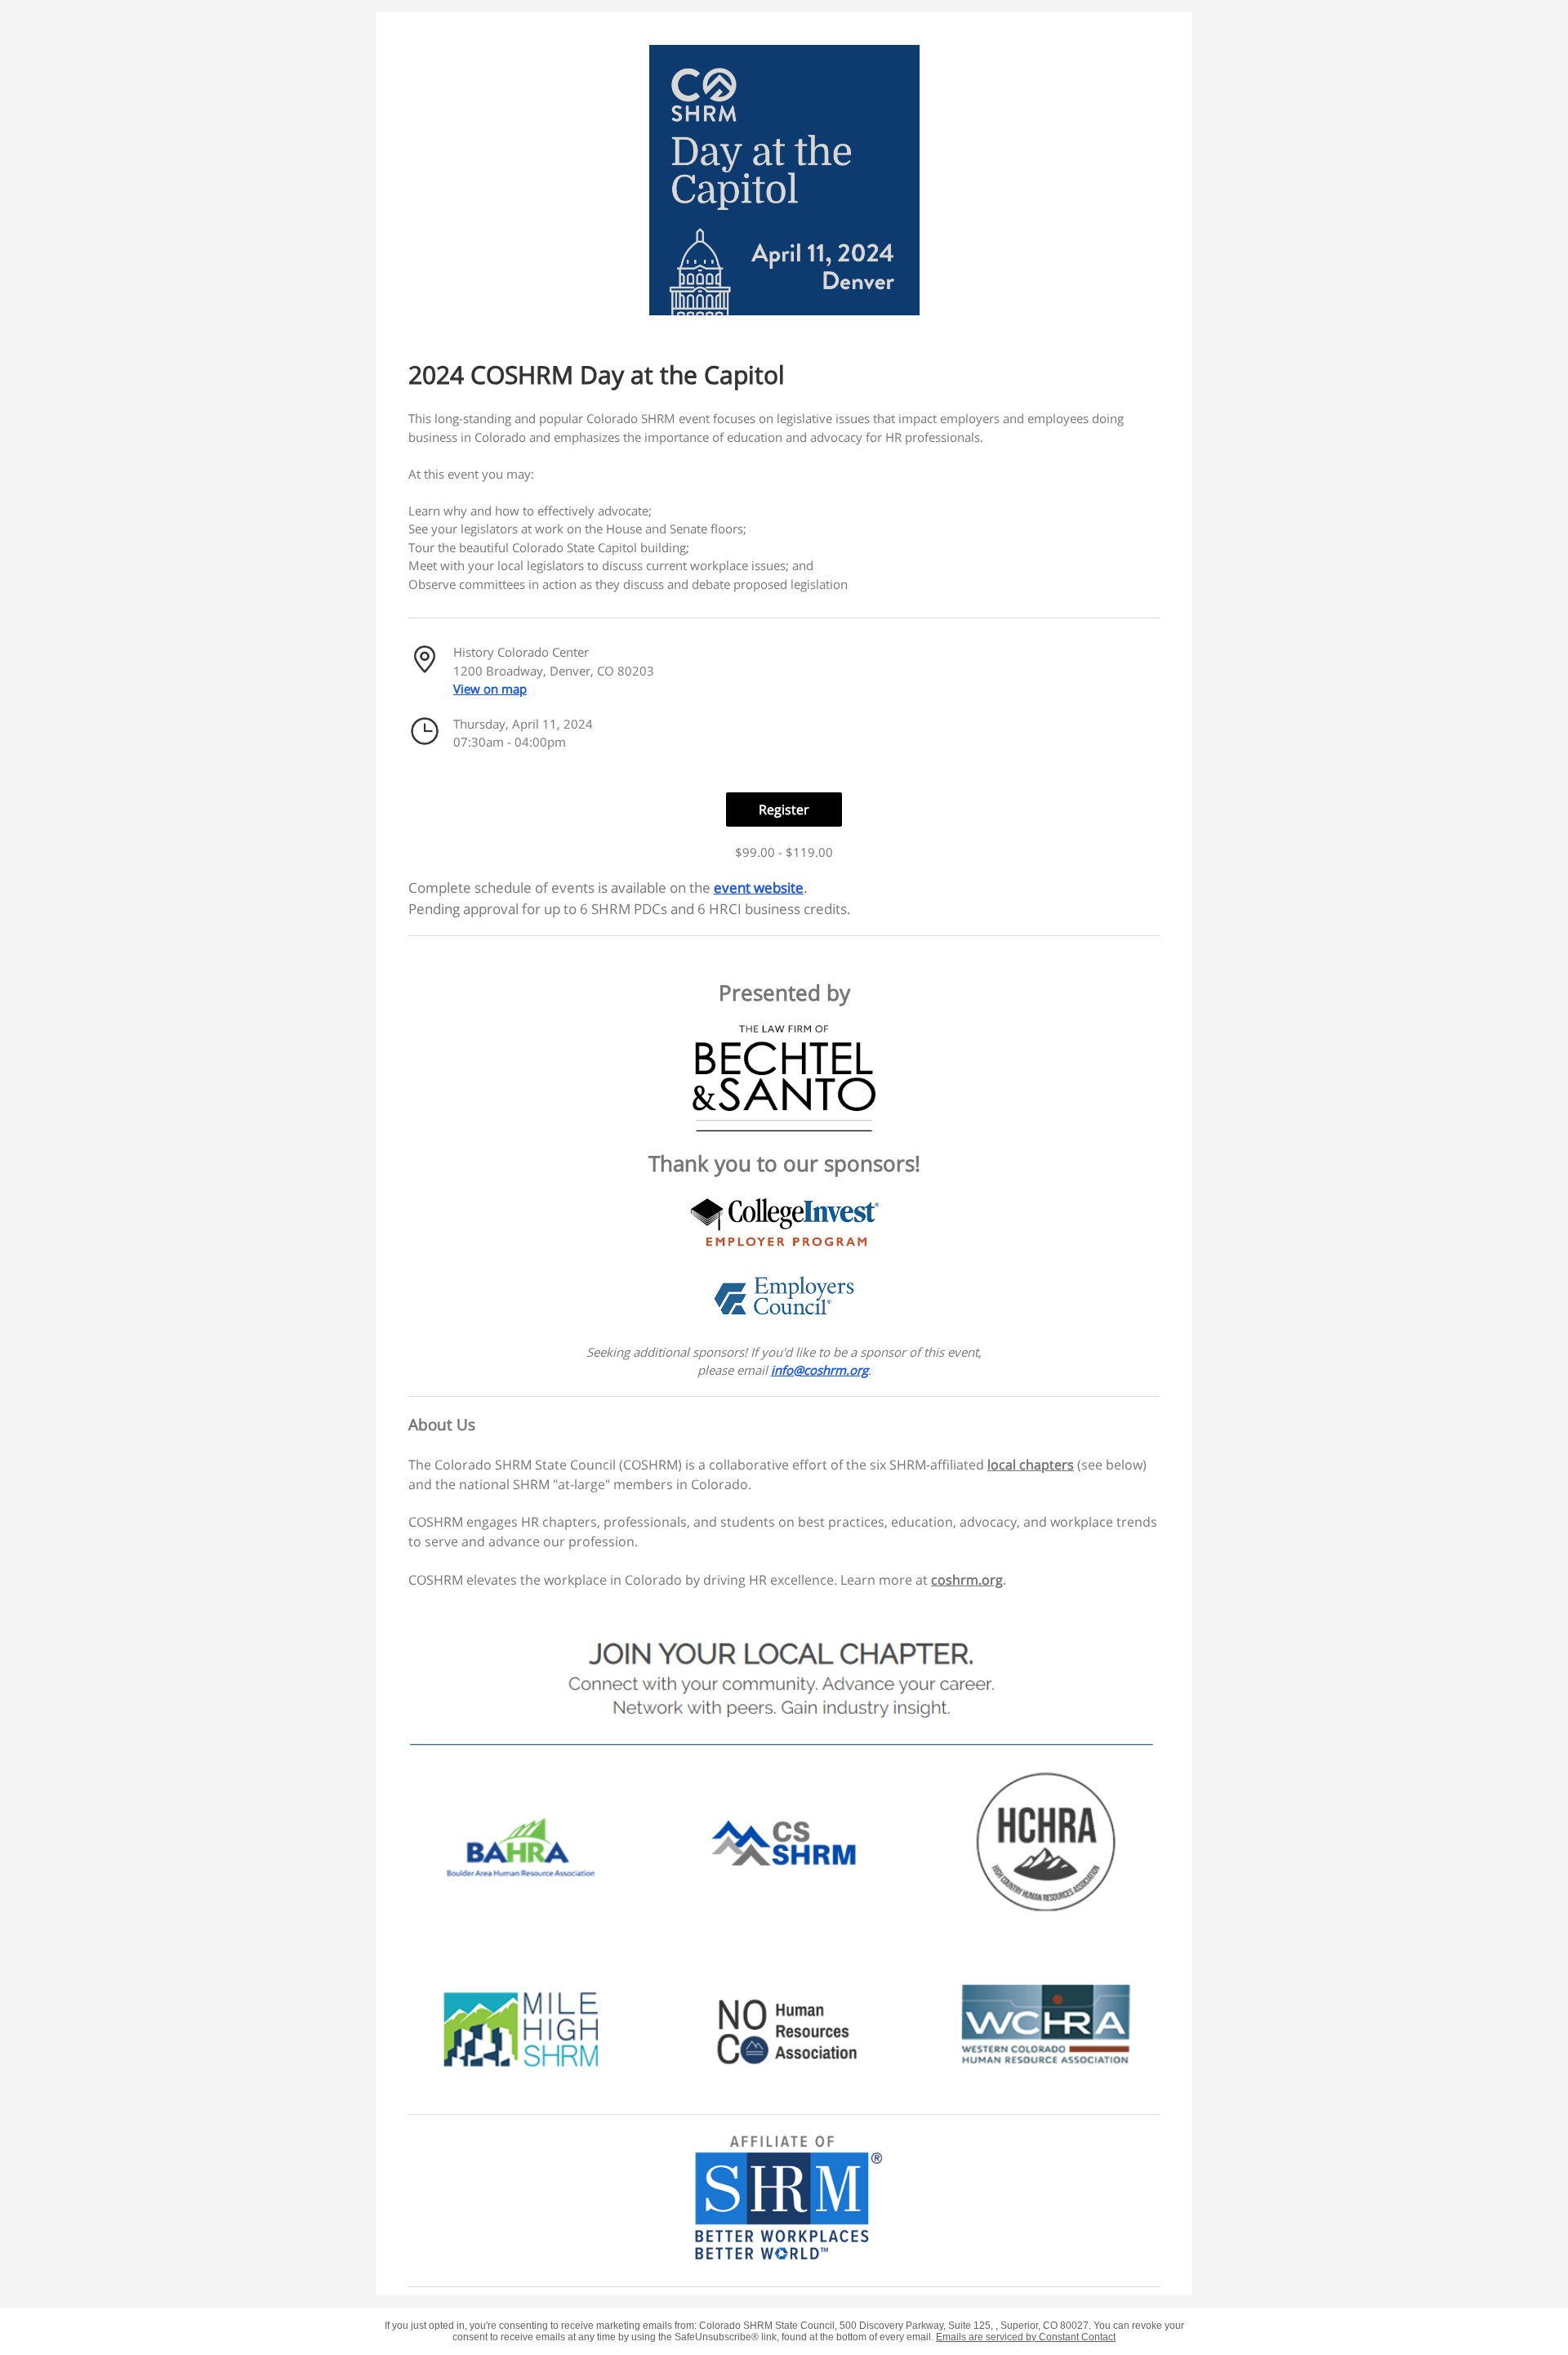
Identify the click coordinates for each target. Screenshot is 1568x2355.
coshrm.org (967, 1580)
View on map (490, 689)
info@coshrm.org (820, 1370)
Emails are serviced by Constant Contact (1026, 2337)
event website (759, 888)
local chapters (1031, 1465)
